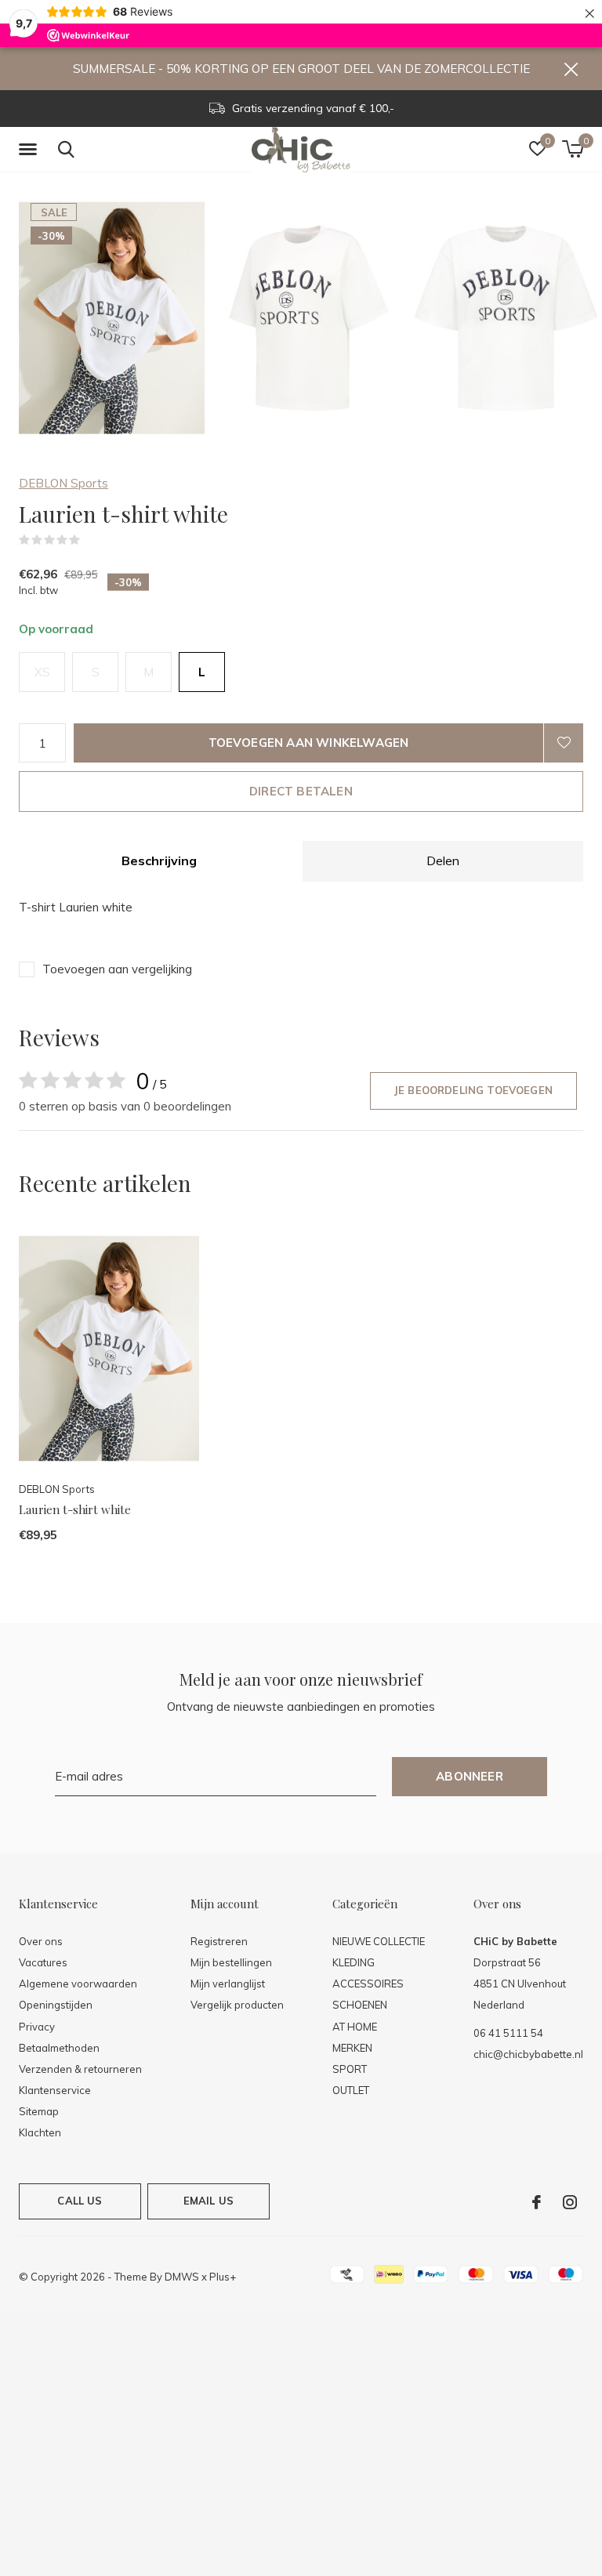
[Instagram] (570, 2202)
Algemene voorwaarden (78, 1984)
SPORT (350, 2069)
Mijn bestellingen (231, 1962)
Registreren (219, 1941)
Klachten (40, 2132)
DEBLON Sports (63, 483)
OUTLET (351, 2090)
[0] (573, 149)
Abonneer (470, 1776)
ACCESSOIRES (368, 1984)
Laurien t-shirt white (75, 1509)
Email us (209, 2201)
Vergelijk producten (237, 2005)
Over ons (41, 1941)
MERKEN (352, 2048)
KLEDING (354, 1962)
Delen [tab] (443, 860)
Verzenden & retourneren (80, 2069)
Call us (80, 2201)
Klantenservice (55, 2090)
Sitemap (39, 2111)
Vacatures (43, 1962)
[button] (31, 150)
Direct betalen (301, 791)
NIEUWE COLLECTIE (379, 1941)
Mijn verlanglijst (228, 1984)
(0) (90, 540)
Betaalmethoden (59, 2048)
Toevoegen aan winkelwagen (309, 743)
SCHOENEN (360, 2005)
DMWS (182, 2277)
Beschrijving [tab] (159, 860)
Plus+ (223, 2277)
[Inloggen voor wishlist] (564, 743)
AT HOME (355, 2027)
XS (42, 672)
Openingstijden (56, 2005)
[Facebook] (537, 2202)
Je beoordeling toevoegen (473, 1090)
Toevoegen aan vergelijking (117, 969)
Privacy (37, 2027)
